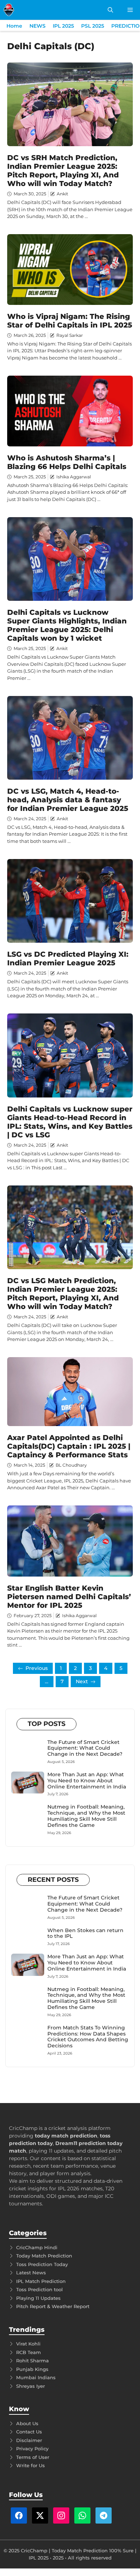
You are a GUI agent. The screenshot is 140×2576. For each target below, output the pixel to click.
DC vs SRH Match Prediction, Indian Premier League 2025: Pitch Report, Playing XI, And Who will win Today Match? (63, 171)
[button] (110, 10)
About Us (27, 2423)
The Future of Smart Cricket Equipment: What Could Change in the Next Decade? (85, 1748)
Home (14, 26)
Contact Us (29, 2432)
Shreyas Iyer (31, 2386)
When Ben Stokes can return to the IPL (85, 1933)
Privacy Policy (32, 2449)
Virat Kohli (28, 2344)
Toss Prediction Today (42, 2264)
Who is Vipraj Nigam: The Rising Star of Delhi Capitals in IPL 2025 (70, 321)
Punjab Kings (32, 2369)
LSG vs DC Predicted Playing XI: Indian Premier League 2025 (68, 959)
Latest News (31, 2273)
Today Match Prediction (44, 2256)
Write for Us (31, 2465)
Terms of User (33, 2457)
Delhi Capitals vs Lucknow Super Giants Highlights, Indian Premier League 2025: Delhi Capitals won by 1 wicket (67, 625)
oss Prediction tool (41, 2289)
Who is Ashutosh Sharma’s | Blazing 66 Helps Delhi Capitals (67, 462)
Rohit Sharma (32, 2361)
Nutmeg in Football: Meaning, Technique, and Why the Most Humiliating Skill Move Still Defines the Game (86, 1816)
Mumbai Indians (36, 2377)
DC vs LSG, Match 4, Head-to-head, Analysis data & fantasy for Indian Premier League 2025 (68, 800)
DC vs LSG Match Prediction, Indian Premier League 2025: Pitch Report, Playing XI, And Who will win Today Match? (63, 1294)
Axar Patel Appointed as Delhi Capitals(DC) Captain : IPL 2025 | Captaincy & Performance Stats (69, 1446)
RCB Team (29, 2352)
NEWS (38, 26)
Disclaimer (29, 2440)
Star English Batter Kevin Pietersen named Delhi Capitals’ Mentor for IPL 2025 (69, 1597)
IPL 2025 (63, 26)
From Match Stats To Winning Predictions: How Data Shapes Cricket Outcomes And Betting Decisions (88, 2037)
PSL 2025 (93, 26)
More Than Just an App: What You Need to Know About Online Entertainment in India (87, 1781)
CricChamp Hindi (37, 2247)
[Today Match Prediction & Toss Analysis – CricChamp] (9, 10)
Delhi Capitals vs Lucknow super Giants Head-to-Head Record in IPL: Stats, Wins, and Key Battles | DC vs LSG (70, 1122)
